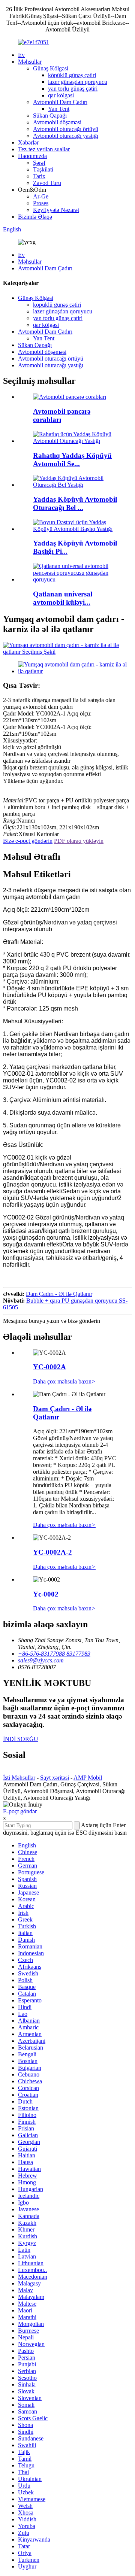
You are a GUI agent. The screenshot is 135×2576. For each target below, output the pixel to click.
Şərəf (39, 163)
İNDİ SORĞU (21, 1739)
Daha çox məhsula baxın (64, 1381)
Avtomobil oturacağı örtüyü (66, 129)
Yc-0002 (46, 1594)
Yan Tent (59, 109)
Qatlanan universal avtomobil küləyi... (63, 598)
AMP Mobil (88, 1778)
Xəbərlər (28, 142)
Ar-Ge (41, 196)
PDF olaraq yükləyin (79, 841)
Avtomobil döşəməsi (57, 122)
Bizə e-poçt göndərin (28, 841)
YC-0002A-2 (52, 1552)
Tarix (39, 176)
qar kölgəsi (61, 95)
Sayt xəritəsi (55, 1778)
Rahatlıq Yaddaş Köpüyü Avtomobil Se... (72, 460)
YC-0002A (49, 1367)
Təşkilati (43, 169)
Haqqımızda (32, 156)
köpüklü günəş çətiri (72, 75)
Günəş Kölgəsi (51, 68)
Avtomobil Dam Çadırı (60, 102)
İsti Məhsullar (19, 1778)
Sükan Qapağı (50, 116)
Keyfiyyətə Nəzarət (56, 210)
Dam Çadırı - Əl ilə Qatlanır (59, 1294)
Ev (21, 55)
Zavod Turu (47, 183)
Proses (41, 203)
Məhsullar (30, 62)
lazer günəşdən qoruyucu (78, 82)
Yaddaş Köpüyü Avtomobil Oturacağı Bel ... (75, 503)
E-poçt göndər (20, 1811)
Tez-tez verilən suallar (44, 149)
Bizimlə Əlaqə (35, 217)
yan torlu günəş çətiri (73, 89)
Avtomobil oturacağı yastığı (66, 136)
